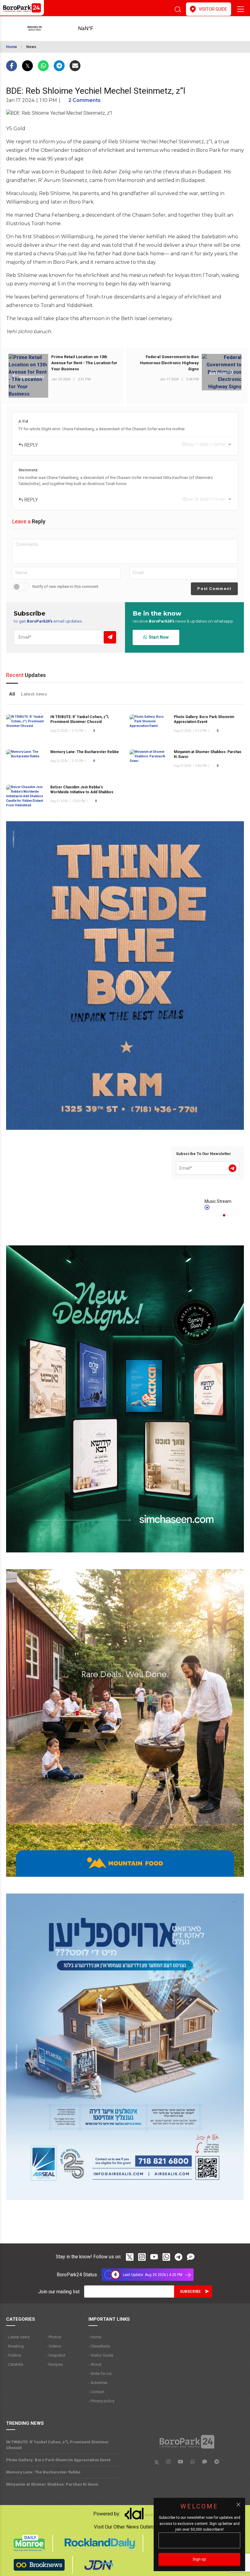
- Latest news (18, 2337)
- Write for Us (100, 2374)
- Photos (54, 2337)
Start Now (158, 637)
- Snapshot (56, 2355)
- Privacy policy (101, 2401)
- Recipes (55, 2364)
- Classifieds (99, 2346)
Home (12, 47)
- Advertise (98, 2383)
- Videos (54, 2346)
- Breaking (15, 2346)
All (12, 694)
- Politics (14, 2355)
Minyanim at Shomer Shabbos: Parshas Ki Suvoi (52, 2484)
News (31, 47)
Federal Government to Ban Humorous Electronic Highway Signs (169, 363)
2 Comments (84, 100)
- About (95, 2364)
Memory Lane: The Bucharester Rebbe (85, 752)
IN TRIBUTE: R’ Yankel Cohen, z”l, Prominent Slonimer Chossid (57, 2445)
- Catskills (15, 2364)
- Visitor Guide (101, 2355)
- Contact (96, 2392)
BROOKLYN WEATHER (95, 29)
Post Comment (214, 589)
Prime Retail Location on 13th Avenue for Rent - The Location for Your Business (84, 363)
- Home (95, 2337)
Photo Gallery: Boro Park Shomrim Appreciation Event (58, 2460)
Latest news (34, 694)
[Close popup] (238, 2504)
